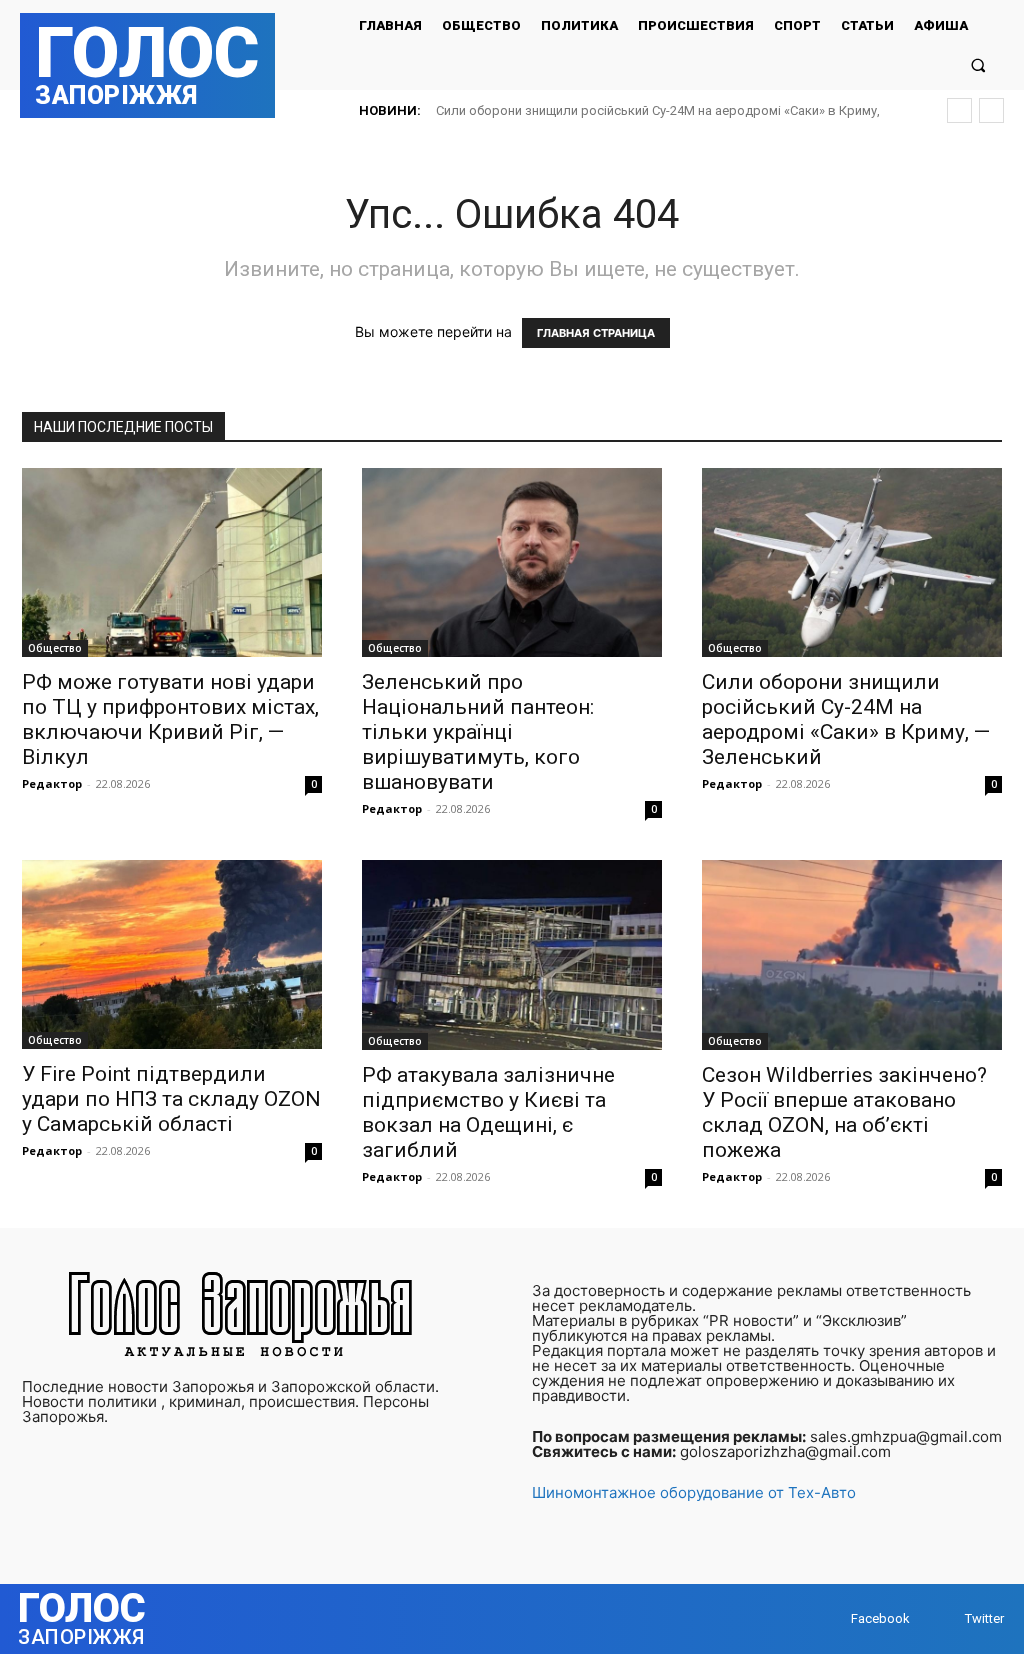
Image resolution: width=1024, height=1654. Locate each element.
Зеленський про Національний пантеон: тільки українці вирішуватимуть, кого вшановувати (478, 732)
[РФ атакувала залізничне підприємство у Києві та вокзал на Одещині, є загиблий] (512, 954)
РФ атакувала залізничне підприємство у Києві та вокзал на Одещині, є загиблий (488, 1112)
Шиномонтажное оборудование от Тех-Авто (694, 1492)
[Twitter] (945, 1618)
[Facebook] (831, 1618)
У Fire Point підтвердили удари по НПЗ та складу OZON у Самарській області (171, 1099)
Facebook (880, 1618)
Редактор (52, 783)
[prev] (959, 110)
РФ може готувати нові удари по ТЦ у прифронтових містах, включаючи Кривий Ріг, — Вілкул (170, 719)
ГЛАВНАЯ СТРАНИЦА (596, 333)
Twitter (984, 1618)
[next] (991, 110)
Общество (55, 648)
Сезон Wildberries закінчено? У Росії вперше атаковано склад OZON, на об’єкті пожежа (844, 1112)
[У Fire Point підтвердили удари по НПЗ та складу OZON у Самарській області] (172, 954)
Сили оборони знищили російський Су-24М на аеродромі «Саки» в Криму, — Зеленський (846, 719)
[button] (978, 64)
